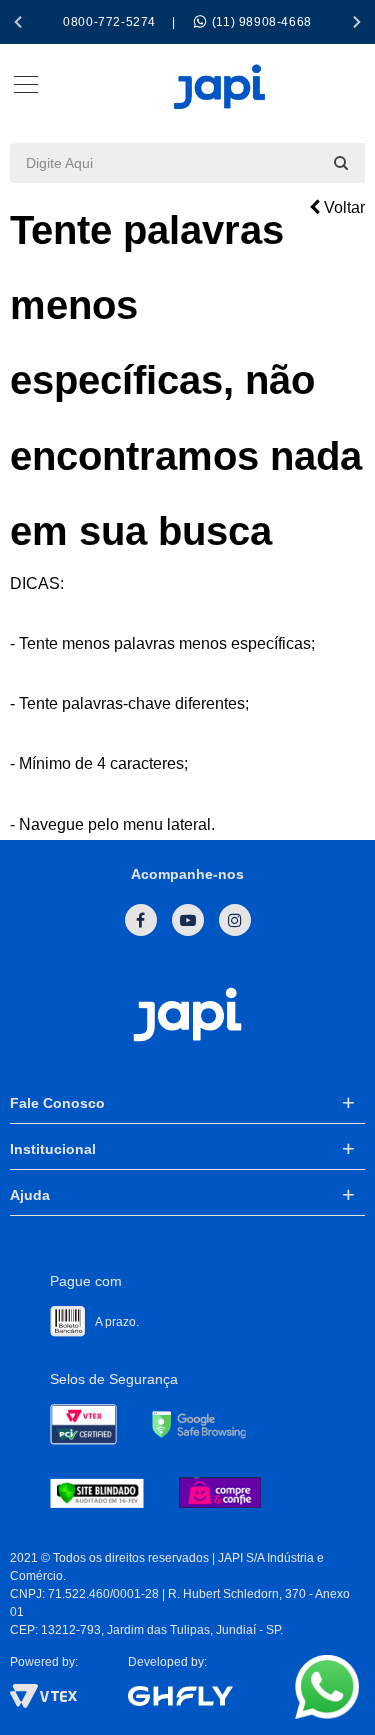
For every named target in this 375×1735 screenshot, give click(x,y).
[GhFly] (246, 1696)
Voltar (342, 207)
